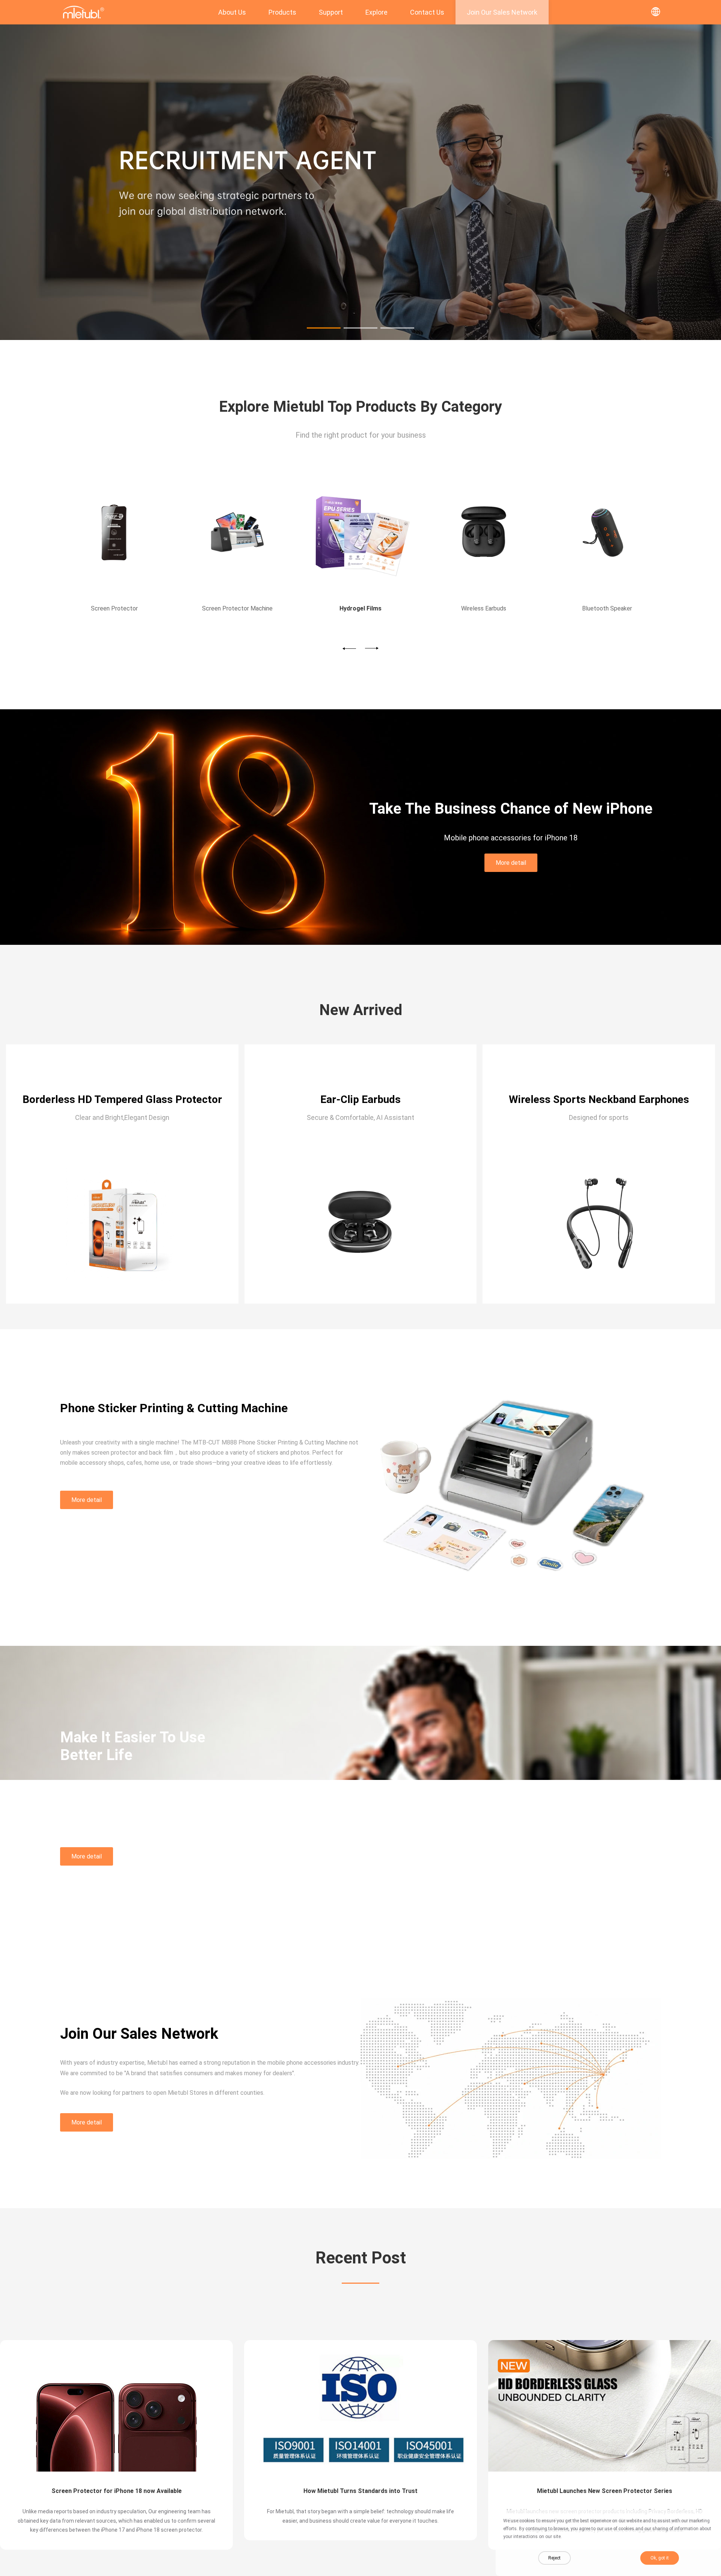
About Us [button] (232, 12)
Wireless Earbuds (360, 608)
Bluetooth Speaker (484, 608)
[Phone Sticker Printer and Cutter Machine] (360, 338)
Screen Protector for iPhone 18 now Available (117, 2491)
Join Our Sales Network (502, 12)
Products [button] (282, 12)
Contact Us (427, 12)
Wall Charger (607, 608)
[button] (324, 328)
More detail (511, 863)
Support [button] (331, 12)
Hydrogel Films (238, 608)
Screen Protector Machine (114, 608)
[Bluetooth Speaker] (484, 533)
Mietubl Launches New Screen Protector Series (605, 2491)
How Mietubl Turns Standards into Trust (360, 2491)
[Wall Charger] (607, 533)
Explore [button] (376, 12)
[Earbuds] (360, 533)
